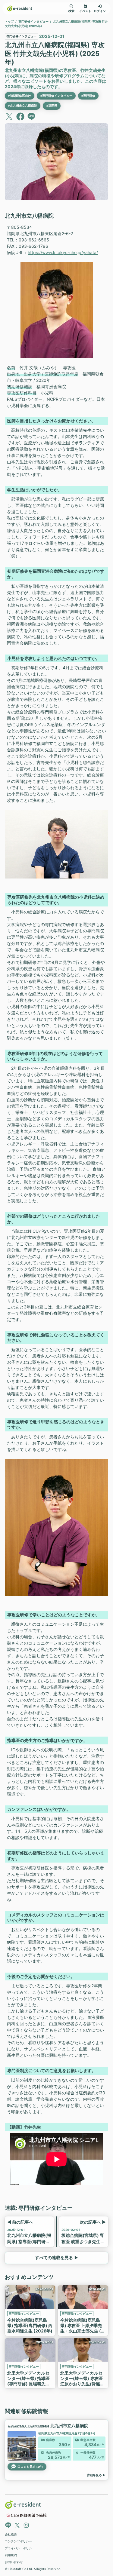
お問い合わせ (14, 2562)
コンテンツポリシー (18, 2541)
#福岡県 (52, 106)
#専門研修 (88, 96)
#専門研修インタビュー (56, 96)
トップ (9, 21)
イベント (85, 11)
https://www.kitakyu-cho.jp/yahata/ (63, 252)
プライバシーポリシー (20, 2548)
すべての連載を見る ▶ (57, 2258)
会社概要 (11, 2534)
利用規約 (11, 2555)
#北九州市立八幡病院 (23, 106)
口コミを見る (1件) (30, 2467)
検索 (71, 11)
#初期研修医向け (20, 96)
